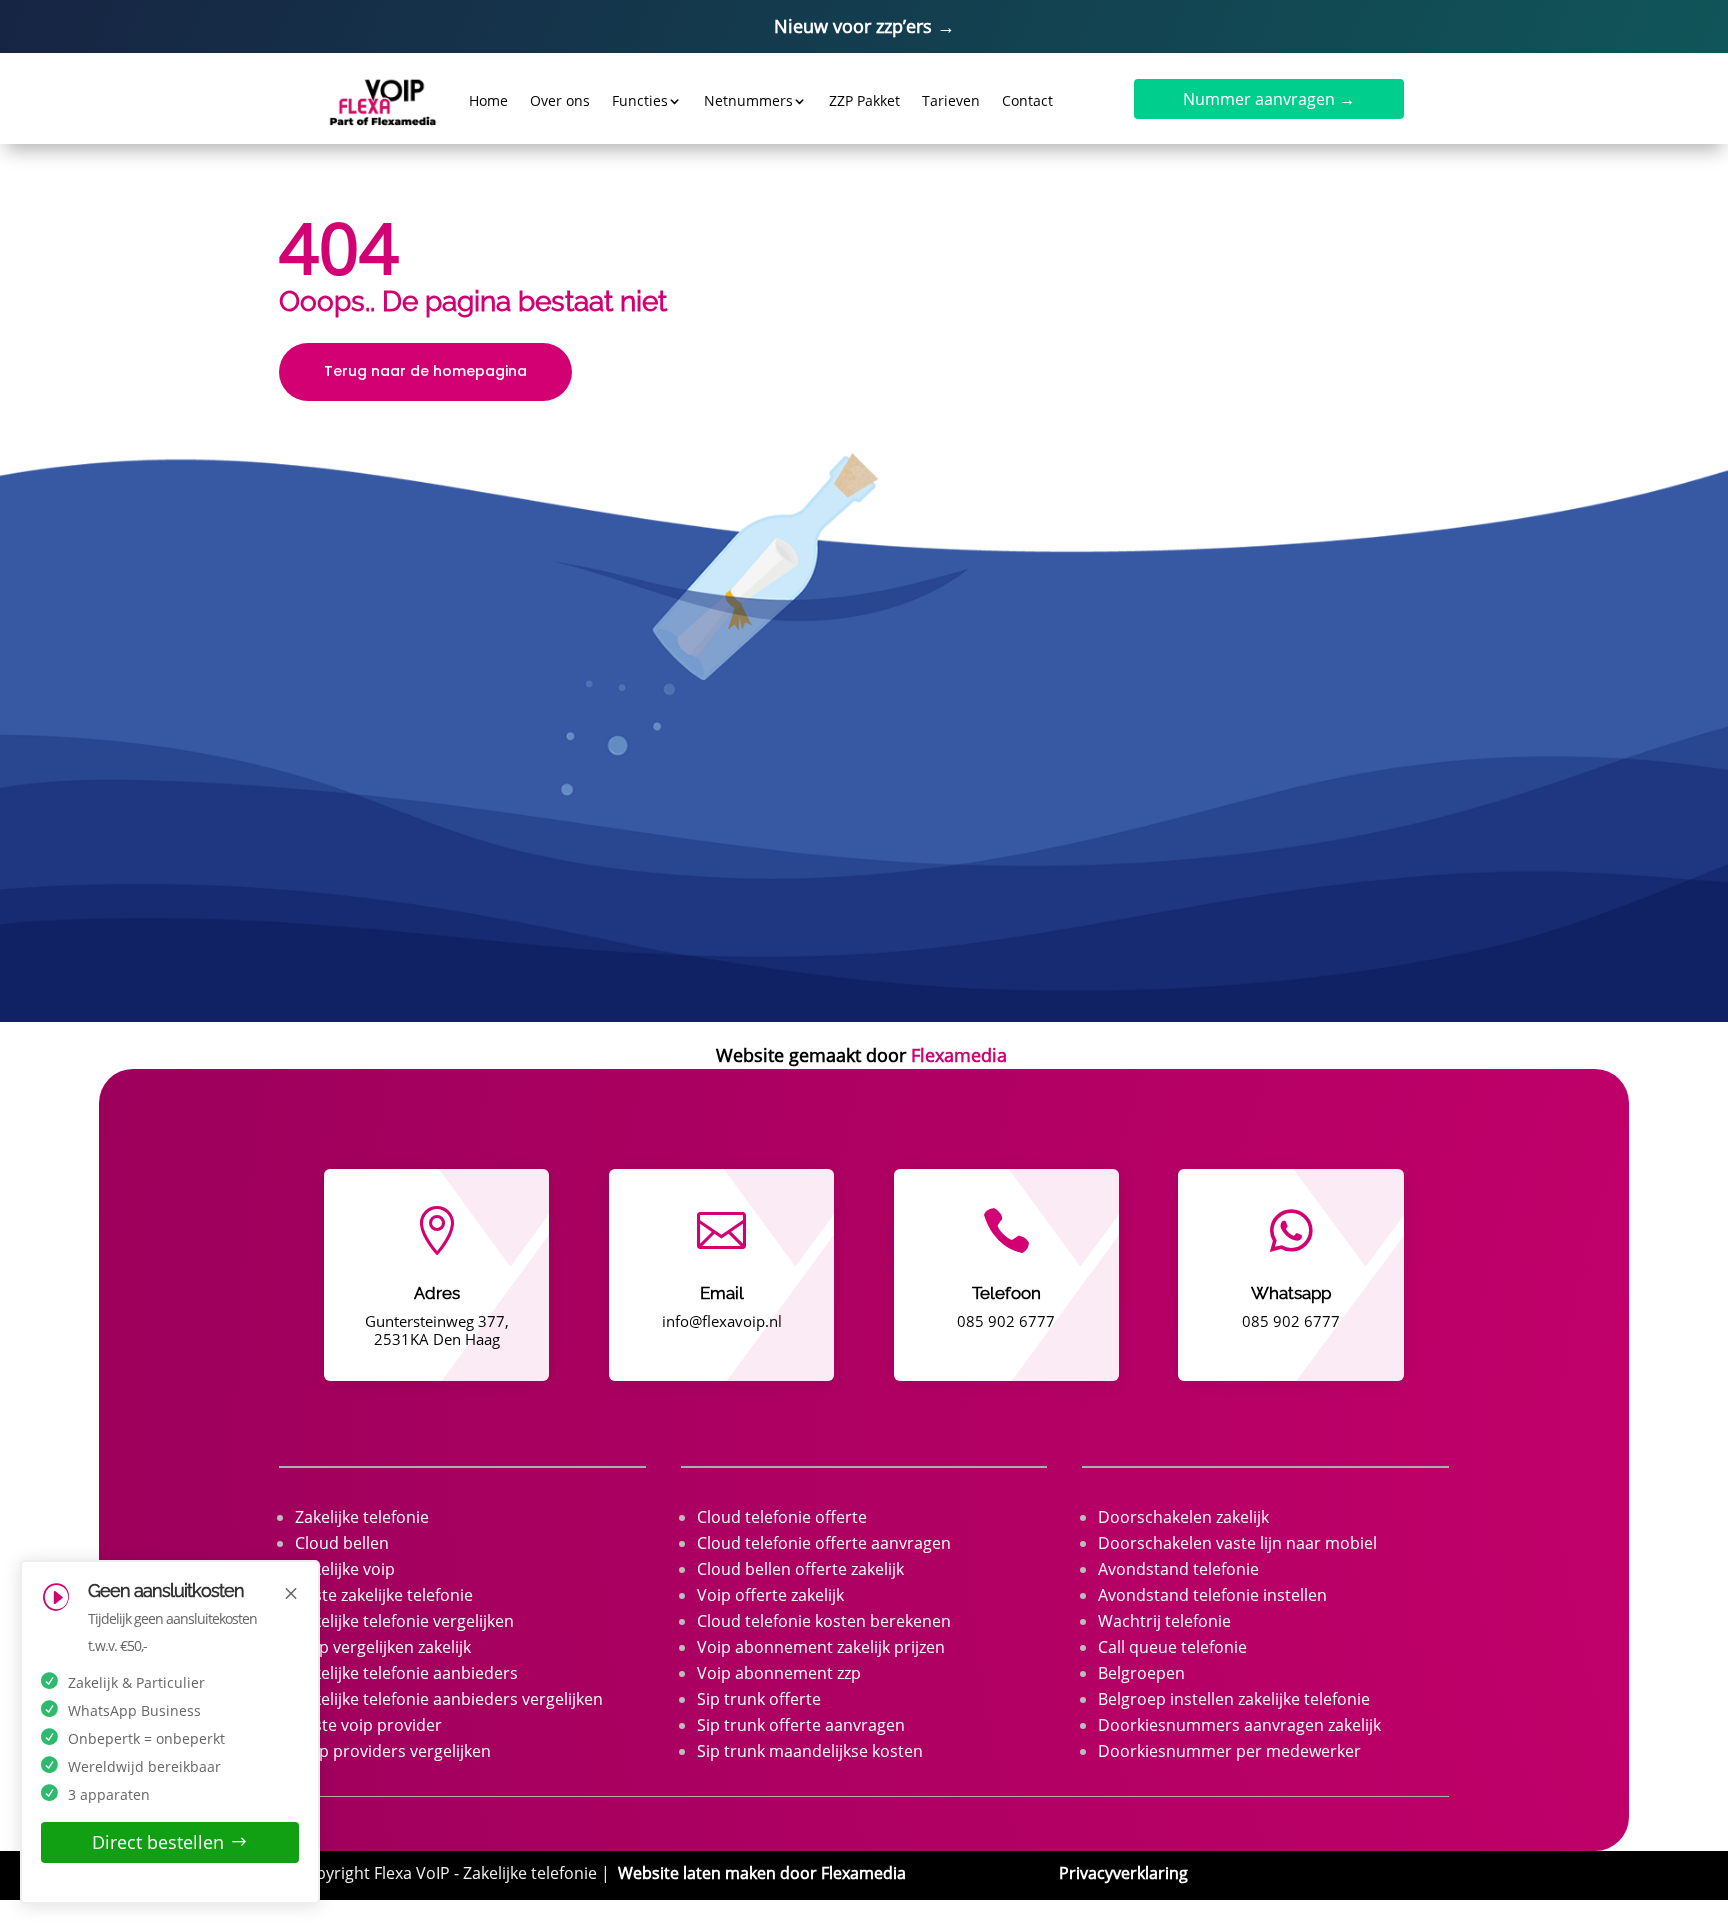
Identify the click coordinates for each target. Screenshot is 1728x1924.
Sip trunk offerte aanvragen (801, 1725)
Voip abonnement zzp (779, 1673)
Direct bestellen (158, 1842)
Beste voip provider (368, 1725)
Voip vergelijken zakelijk (383, 1647)
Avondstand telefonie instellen (1212, 1595)
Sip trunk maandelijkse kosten (810, 1751)
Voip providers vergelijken (393, 1751)
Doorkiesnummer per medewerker (1229, 1751)
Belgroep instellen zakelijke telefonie (1234, 1699)
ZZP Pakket (864, 100)
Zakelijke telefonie (362, 1517)
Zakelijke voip (345, 1569)
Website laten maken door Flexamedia (762, 1873)
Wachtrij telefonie (1164, 1621)
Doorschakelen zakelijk (1183, 1517)
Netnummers (748, 100)
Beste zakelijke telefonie (384, 1595)
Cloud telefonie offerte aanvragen (824, 1543)
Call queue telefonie (1172, 1647)
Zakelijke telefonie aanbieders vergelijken (449, 1699)
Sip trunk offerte (759, 1699)
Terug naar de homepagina (425, 371)
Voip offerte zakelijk (770, 1595)
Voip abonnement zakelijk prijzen (821, 1647)
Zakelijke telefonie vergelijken (404, 1621)
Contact (1027, 100)
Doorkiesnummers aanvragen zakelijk (1239, 1725)
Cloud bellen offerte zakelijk (800, 1569)
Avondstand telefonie (1178, 1569)
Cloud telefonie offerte (782, 1517)
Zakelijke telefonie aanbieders (406, 1673)
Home (488, 100)
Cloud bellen (342, 1543)
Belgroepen (1141, 1673)
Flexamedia (959, 1055)
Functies (640, 100)
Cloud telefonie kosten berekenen (824, 1621)
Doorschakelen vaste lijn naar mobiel (1237, 1543)
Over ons (560, 100)
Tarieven (951, 100)
